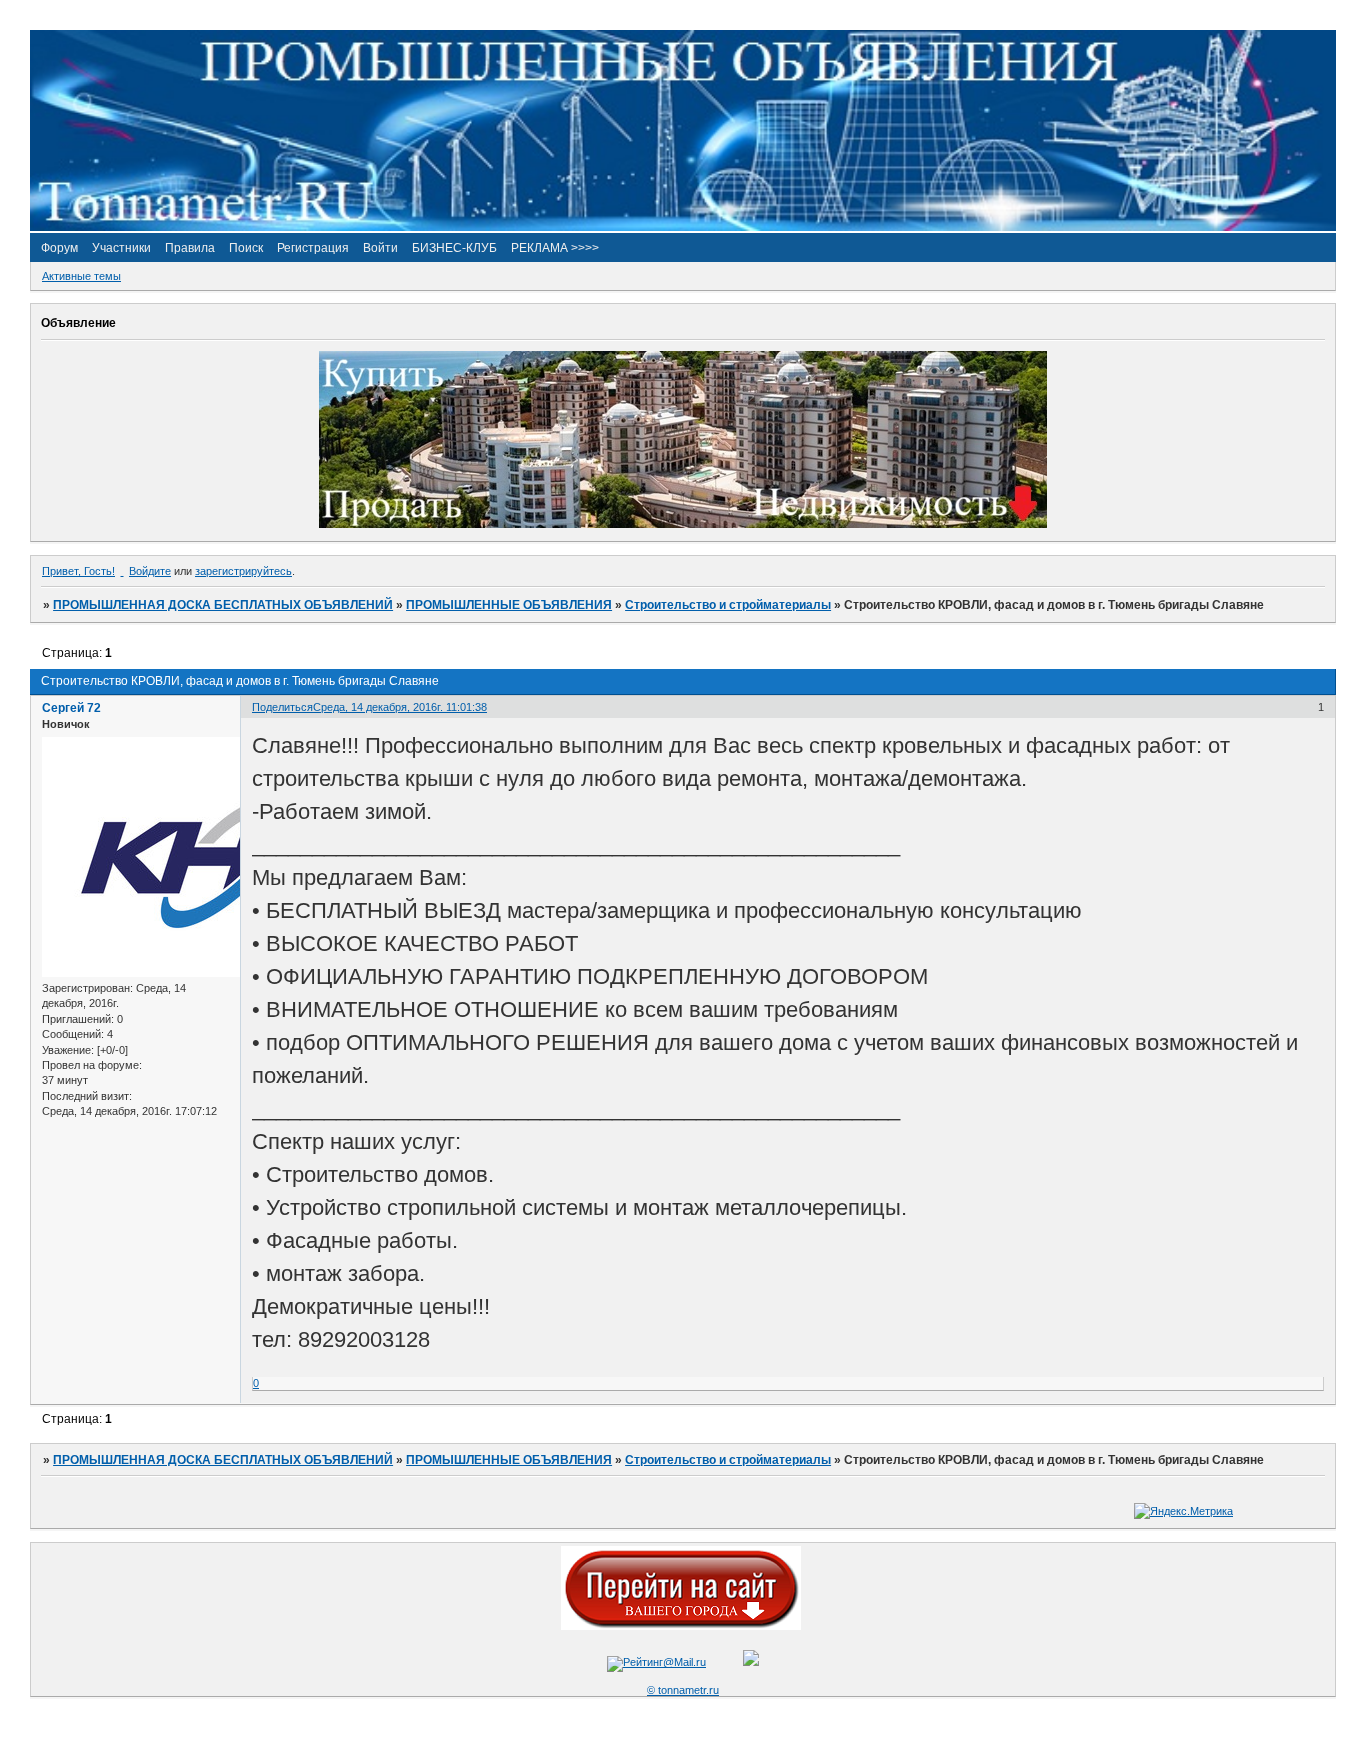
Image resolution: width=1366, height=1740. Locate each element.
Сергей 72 (71, 708)
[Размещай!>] (683, 524)
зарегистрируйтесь (243, 571)
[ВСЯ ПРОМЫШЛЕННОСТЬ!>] (683, 227)
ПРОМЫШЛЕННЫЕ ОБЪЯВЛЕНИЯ (509, 605)
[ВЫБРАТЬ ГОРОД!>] (681, 1626)
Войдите (150, 571)
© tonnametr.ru (683, 1690)
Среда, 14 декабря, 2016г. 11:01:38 (400, 707)
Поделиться (282, 707)
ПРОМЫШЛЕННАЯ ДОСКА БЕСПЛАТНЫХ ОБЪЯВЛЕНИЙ (223, 605)
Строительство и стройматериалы (728, 605)
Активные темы (81, 276)
